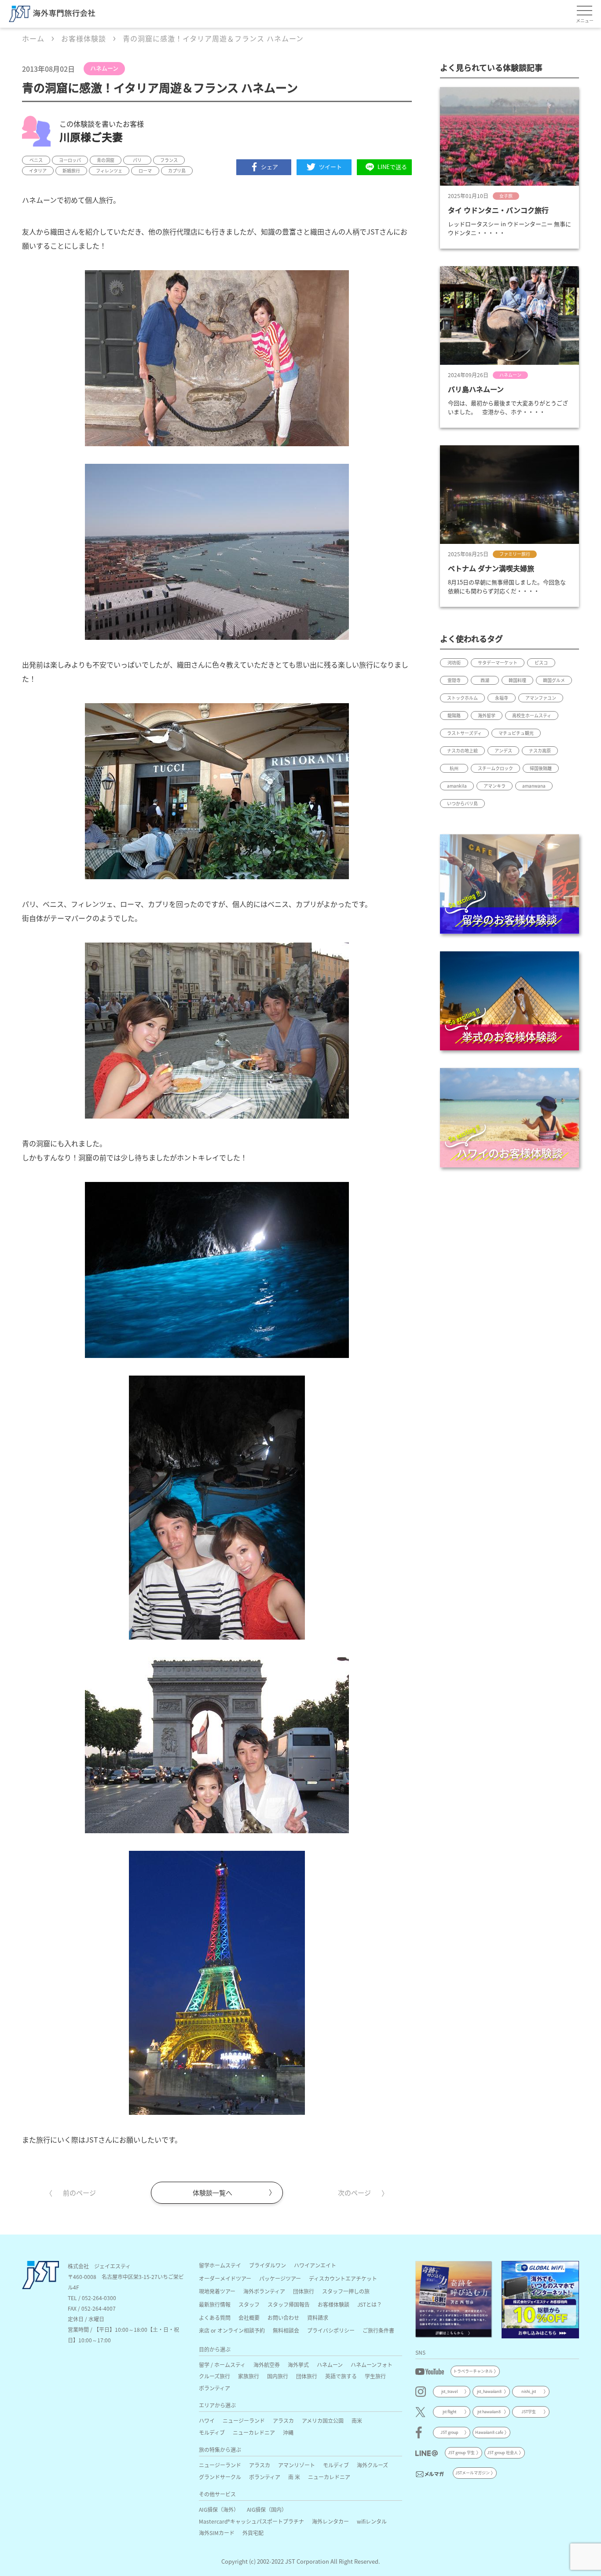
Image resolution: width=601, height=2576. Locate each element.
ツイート (330, 167)
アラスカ (283, 2420)
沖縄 (288, 2432)
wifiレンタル (372, 2521)
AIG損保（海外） (219, 2509)
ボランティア (214, 2388)
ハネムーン (330, 2365)
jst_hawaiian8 (489, 2391)
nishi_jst (529, 2391)
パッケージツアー (280, 2278)
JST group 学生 (461, 2453)
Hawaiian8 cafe (489, 2432)
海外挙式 (298, 2365)
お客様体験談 (333, 2304)
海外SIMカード (217, 2533)
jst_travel (450, 2391)
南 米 (294, 2477)
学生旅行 (375, 2376)
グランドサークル (220, 2477)
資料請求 (318, 2317)
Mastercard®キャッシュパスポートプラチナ (251, 2521)
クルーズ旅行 (214, 2376)
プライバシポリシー (331, 2330)
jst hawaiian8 (489, 2412)
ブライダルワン (268, 2265)
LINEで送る (392, 167)
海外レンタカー (330, 2521)
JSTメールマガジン (473, 2473)
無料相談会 (286, 2330)
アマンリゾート (297, 2465)
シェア (269, 167)
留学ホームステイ (220, 2265)
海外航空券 (267, 2365)
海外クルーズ (372, 2465)
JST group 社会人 (502, 2453)
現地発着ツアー (217, 2291)
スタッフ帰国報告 (289, 2304)
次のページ (354, 2193)
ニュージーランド (244, 2420)
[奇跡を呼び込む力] (454, 2300)
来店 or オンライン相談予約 (232, 2330)
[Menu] (585, 11)
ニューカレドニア (254, 2432)
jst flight (449, 2412)
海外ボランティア (264, 2291)
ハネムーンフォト (372, 2365)
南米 (357, 2420)
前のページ (79, 2193)
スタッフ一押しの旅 (346, 2291)
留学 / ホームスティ (222, 2365)
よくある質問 (215, 2317)
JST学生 (529, 2412)
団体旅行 (304, 2291)
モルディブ (212, 2432)
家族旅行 (249, 2376)
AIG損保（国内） (267, 2509)
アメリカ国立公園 (323, 2420)
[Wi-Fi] (540, 2300)
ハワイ (207, 2420)
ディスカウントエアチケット (343, 2278)
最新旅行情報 (215, 2304)
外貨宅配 (253, 2533)
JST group (449, 2432)
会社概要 (249, 2317)
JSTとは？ (370, 2304)
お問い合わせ (283, 2317)
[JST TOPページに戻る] (40, 2286)
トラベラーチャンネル (473, 2371)
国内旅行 (278, 2376)
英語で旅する (341, 2376)
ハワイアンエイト (315, 2265)
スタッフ (249, 2304)
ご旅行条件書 (378, 2330)
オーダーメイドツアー (225, 2278)
